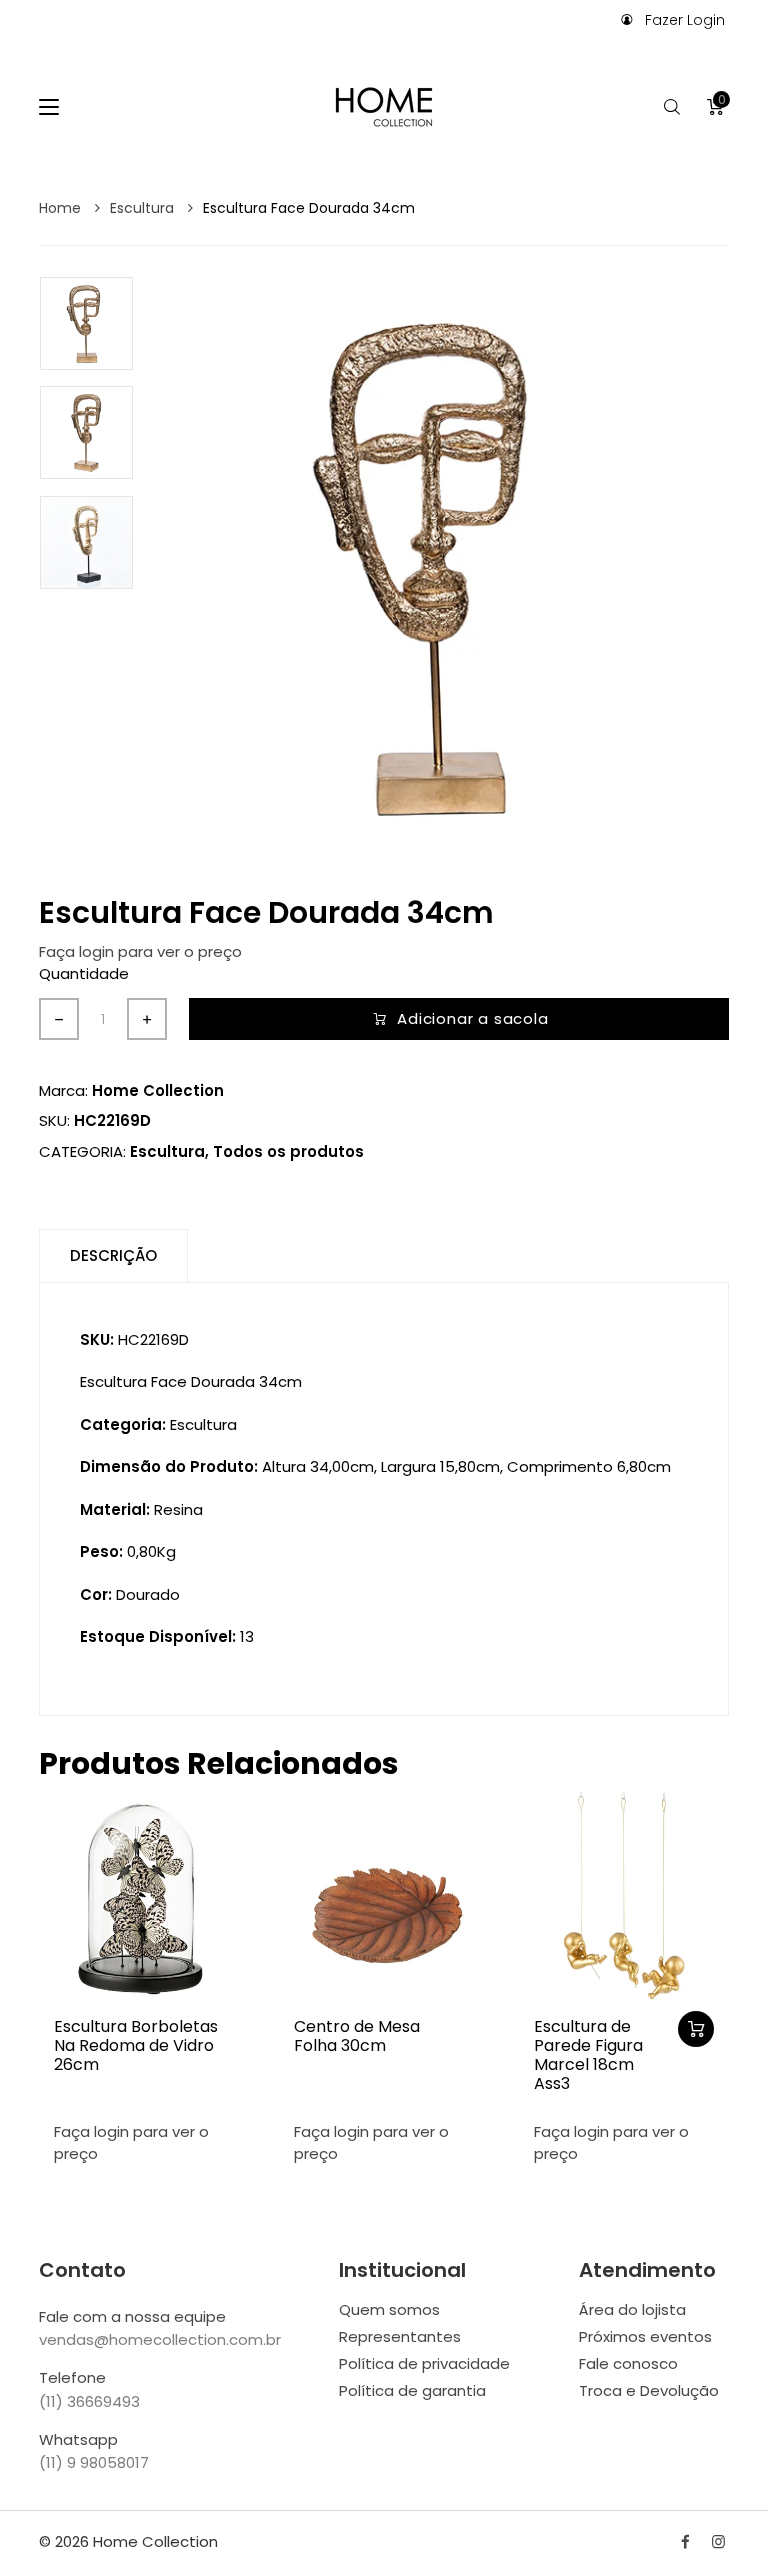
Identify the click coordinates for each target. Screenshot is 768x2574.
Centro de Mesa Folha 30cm (357, 2036)
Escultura (144, 208)
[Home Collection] (384, 107)
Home (62, 208)
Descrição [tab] (113, 1255)
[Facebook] (685, 2541)
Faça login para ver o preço (140, 951)
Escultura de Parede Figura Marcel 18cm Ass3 (588, 2055)
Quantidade (84, 973)
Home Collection (158, 1090)
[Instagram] (718, 2541)
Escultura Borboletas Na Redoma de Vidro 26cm (136, 2045)
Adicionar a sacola (472, 1018)
